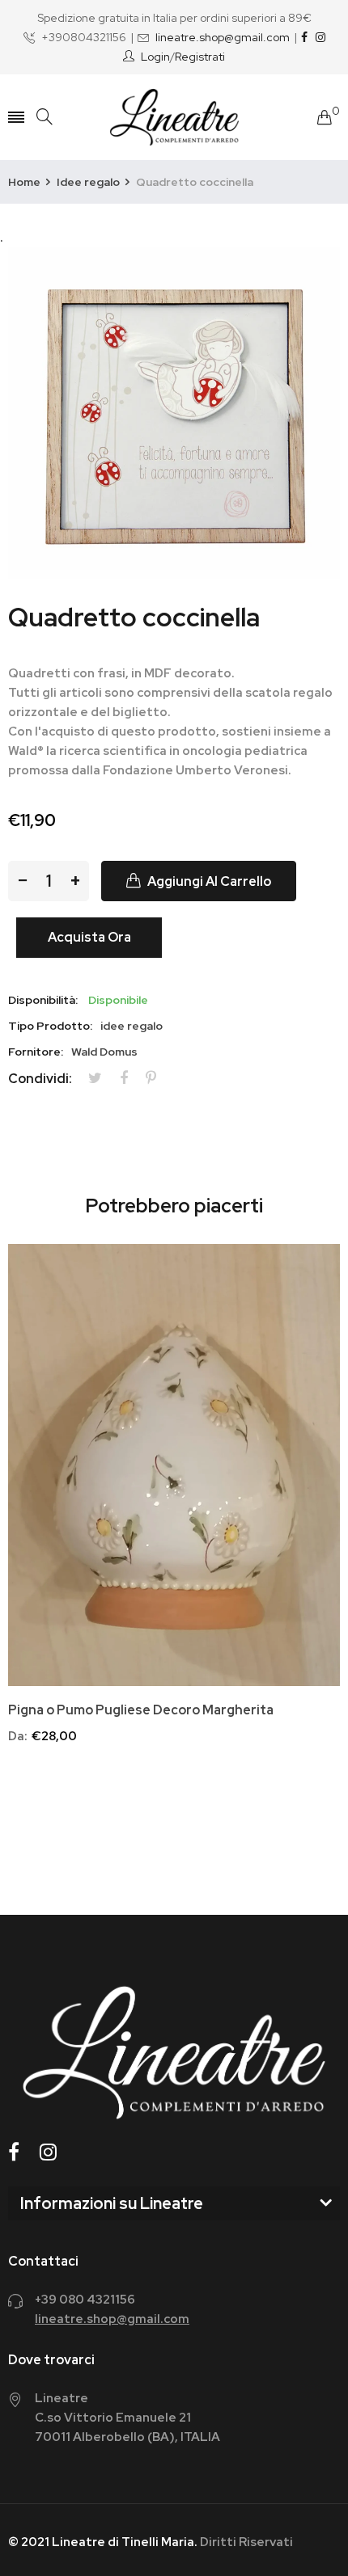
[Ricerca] (45, 117)
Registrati (200, 57)
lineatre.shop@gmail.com (223, 37)
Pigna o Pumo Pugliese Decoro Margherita (141, 1710)
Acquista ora (89, 937)
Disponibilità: (43, 1000)
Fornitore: (36, 1052)
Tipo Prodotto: (50, 1026)
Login (155, 57)
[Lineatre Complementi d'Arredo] (174, 117)
